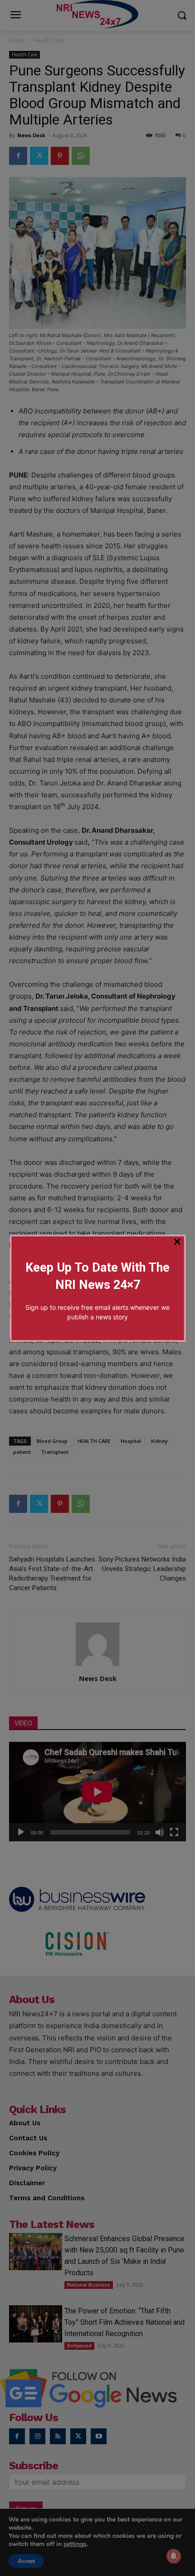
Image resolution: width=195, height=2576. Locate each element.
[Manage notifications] (174, 2556)
